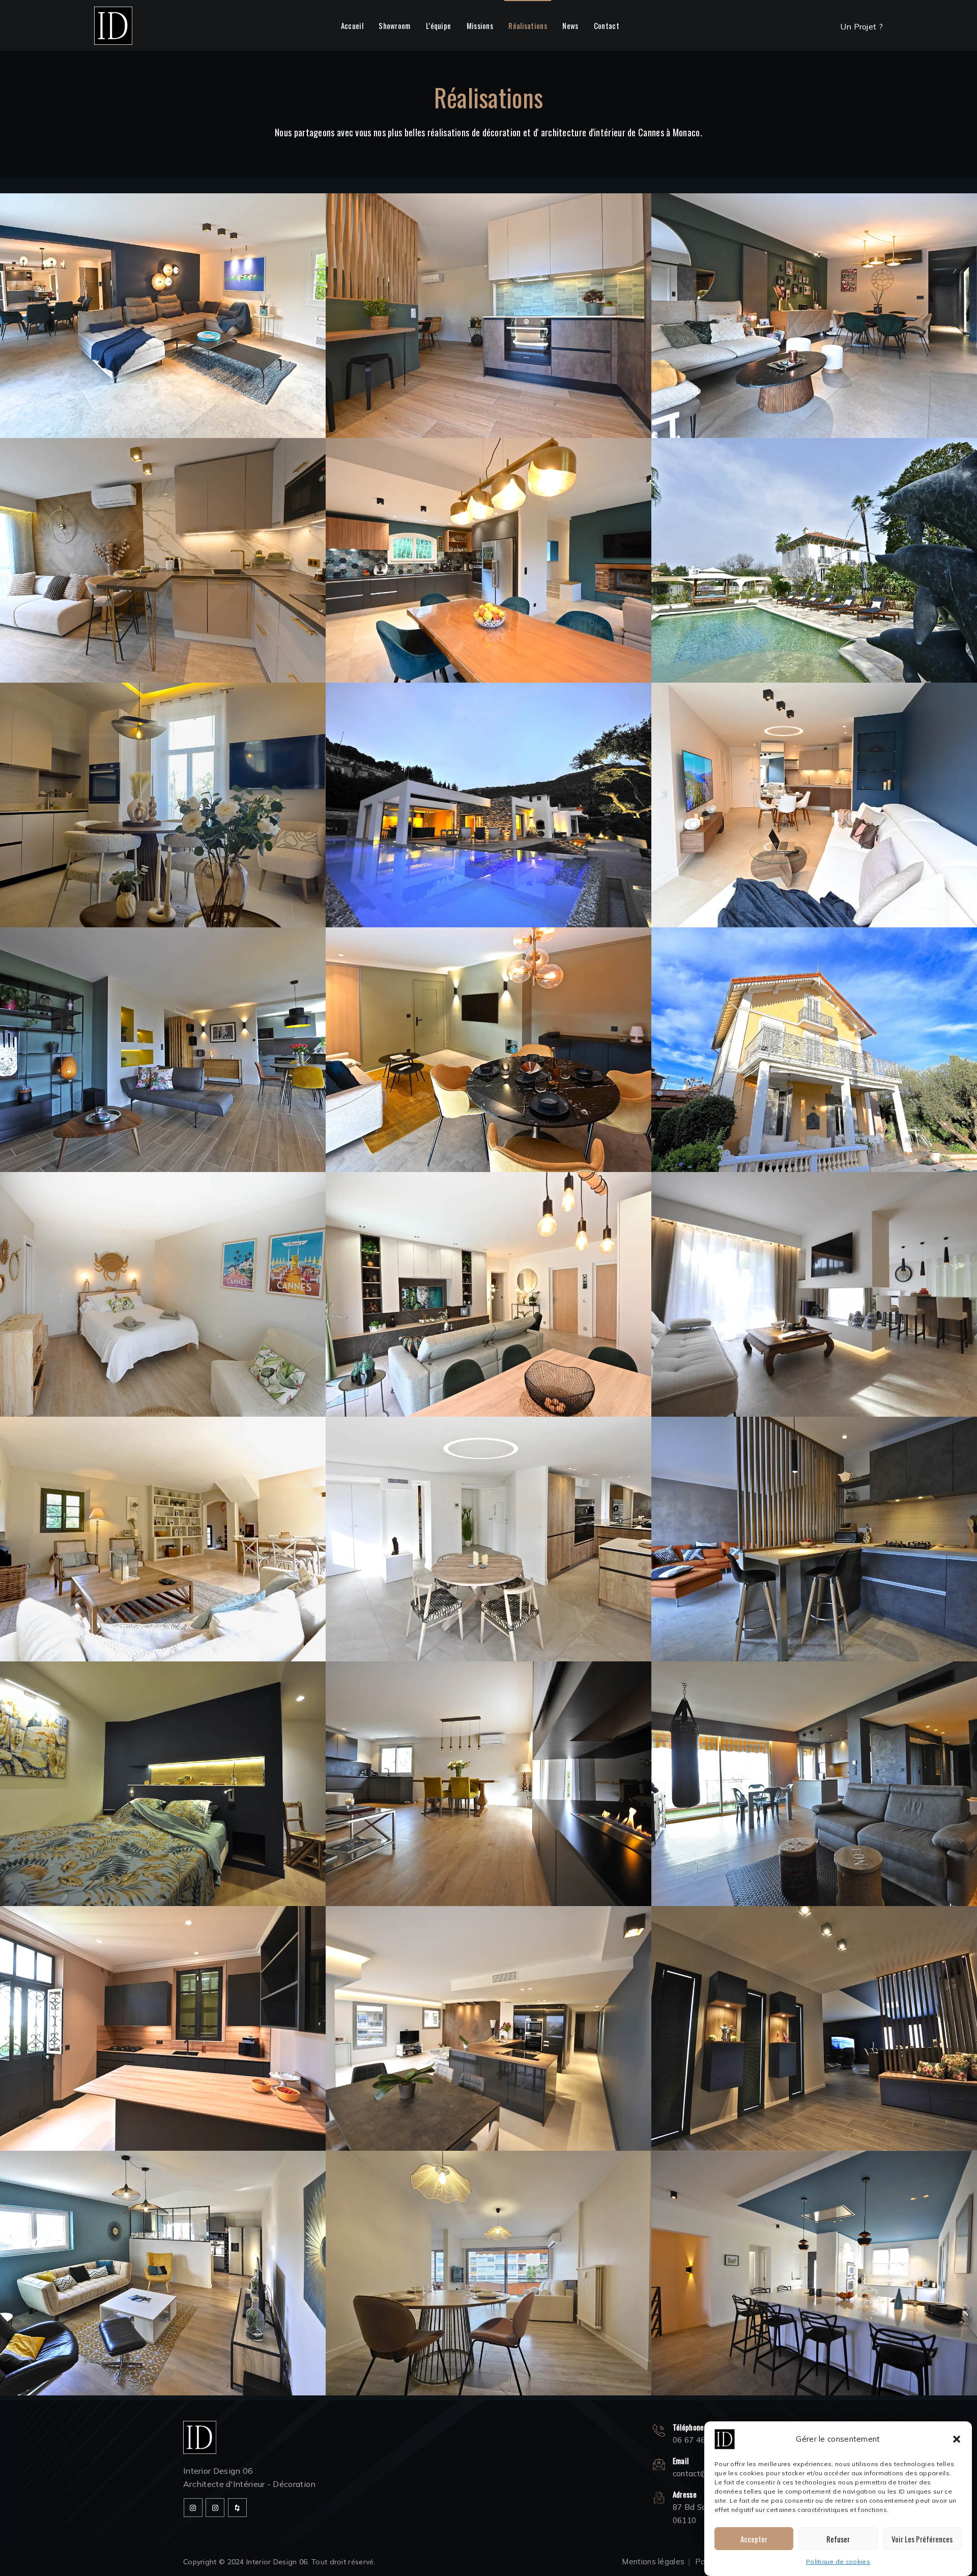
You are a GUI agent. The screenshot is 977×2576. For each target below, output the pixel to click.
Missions (480, 25)
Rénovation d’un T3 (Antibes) (814, 1760)
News (570, 25)
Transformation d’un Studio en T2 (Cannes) (163, 536)
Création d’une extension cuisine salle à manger (488, 781)
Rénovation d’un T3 (163, 1026)
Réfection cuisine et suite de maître (163, 1760)
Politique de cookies (838, 2562)
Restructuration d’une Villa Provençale (163, 291)
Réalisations (528, 25)
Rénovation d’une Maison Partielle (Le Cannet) (163, 2004)
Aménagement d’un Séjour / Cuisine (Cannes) (489, 1270)
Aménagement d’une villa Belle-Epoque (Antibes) (814, 536)
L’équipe (438, 25)
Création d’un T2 (814, 781)
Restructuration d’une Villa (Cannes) (814, 2249)
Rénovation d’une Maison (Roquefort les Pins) (163, 2249)
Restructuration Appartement (489, 1515)
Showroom (394, 25)
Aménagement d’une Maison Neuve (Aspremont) (814, 2004)
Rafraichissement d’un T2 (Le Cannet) (489, 2249)
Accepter (754, 2539)
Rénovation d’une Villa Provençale (163, 1515)
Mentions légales (653, 2562)
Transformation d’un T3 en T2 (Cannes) (814, 1270)
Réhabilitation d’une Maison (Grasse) (489, 536)
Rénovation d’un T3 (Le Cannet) (489, 291)
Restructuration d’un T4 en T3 (489, 1760)
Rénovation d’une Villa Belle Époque (814, 1026)
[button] (957, 2439)
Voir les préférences (922, 2539)
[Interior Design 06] (113, 25)
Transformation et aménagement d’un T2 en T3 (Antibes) (163, 781)
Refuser (838, 2539)
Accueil (352, 25)
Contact (607, 25)
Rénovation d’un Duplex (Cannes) (163, 1270)
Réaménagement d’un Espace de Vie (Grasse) (814, 1515)
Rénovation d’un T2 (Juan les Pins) (488, 1026)
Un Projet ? (861, 26)
